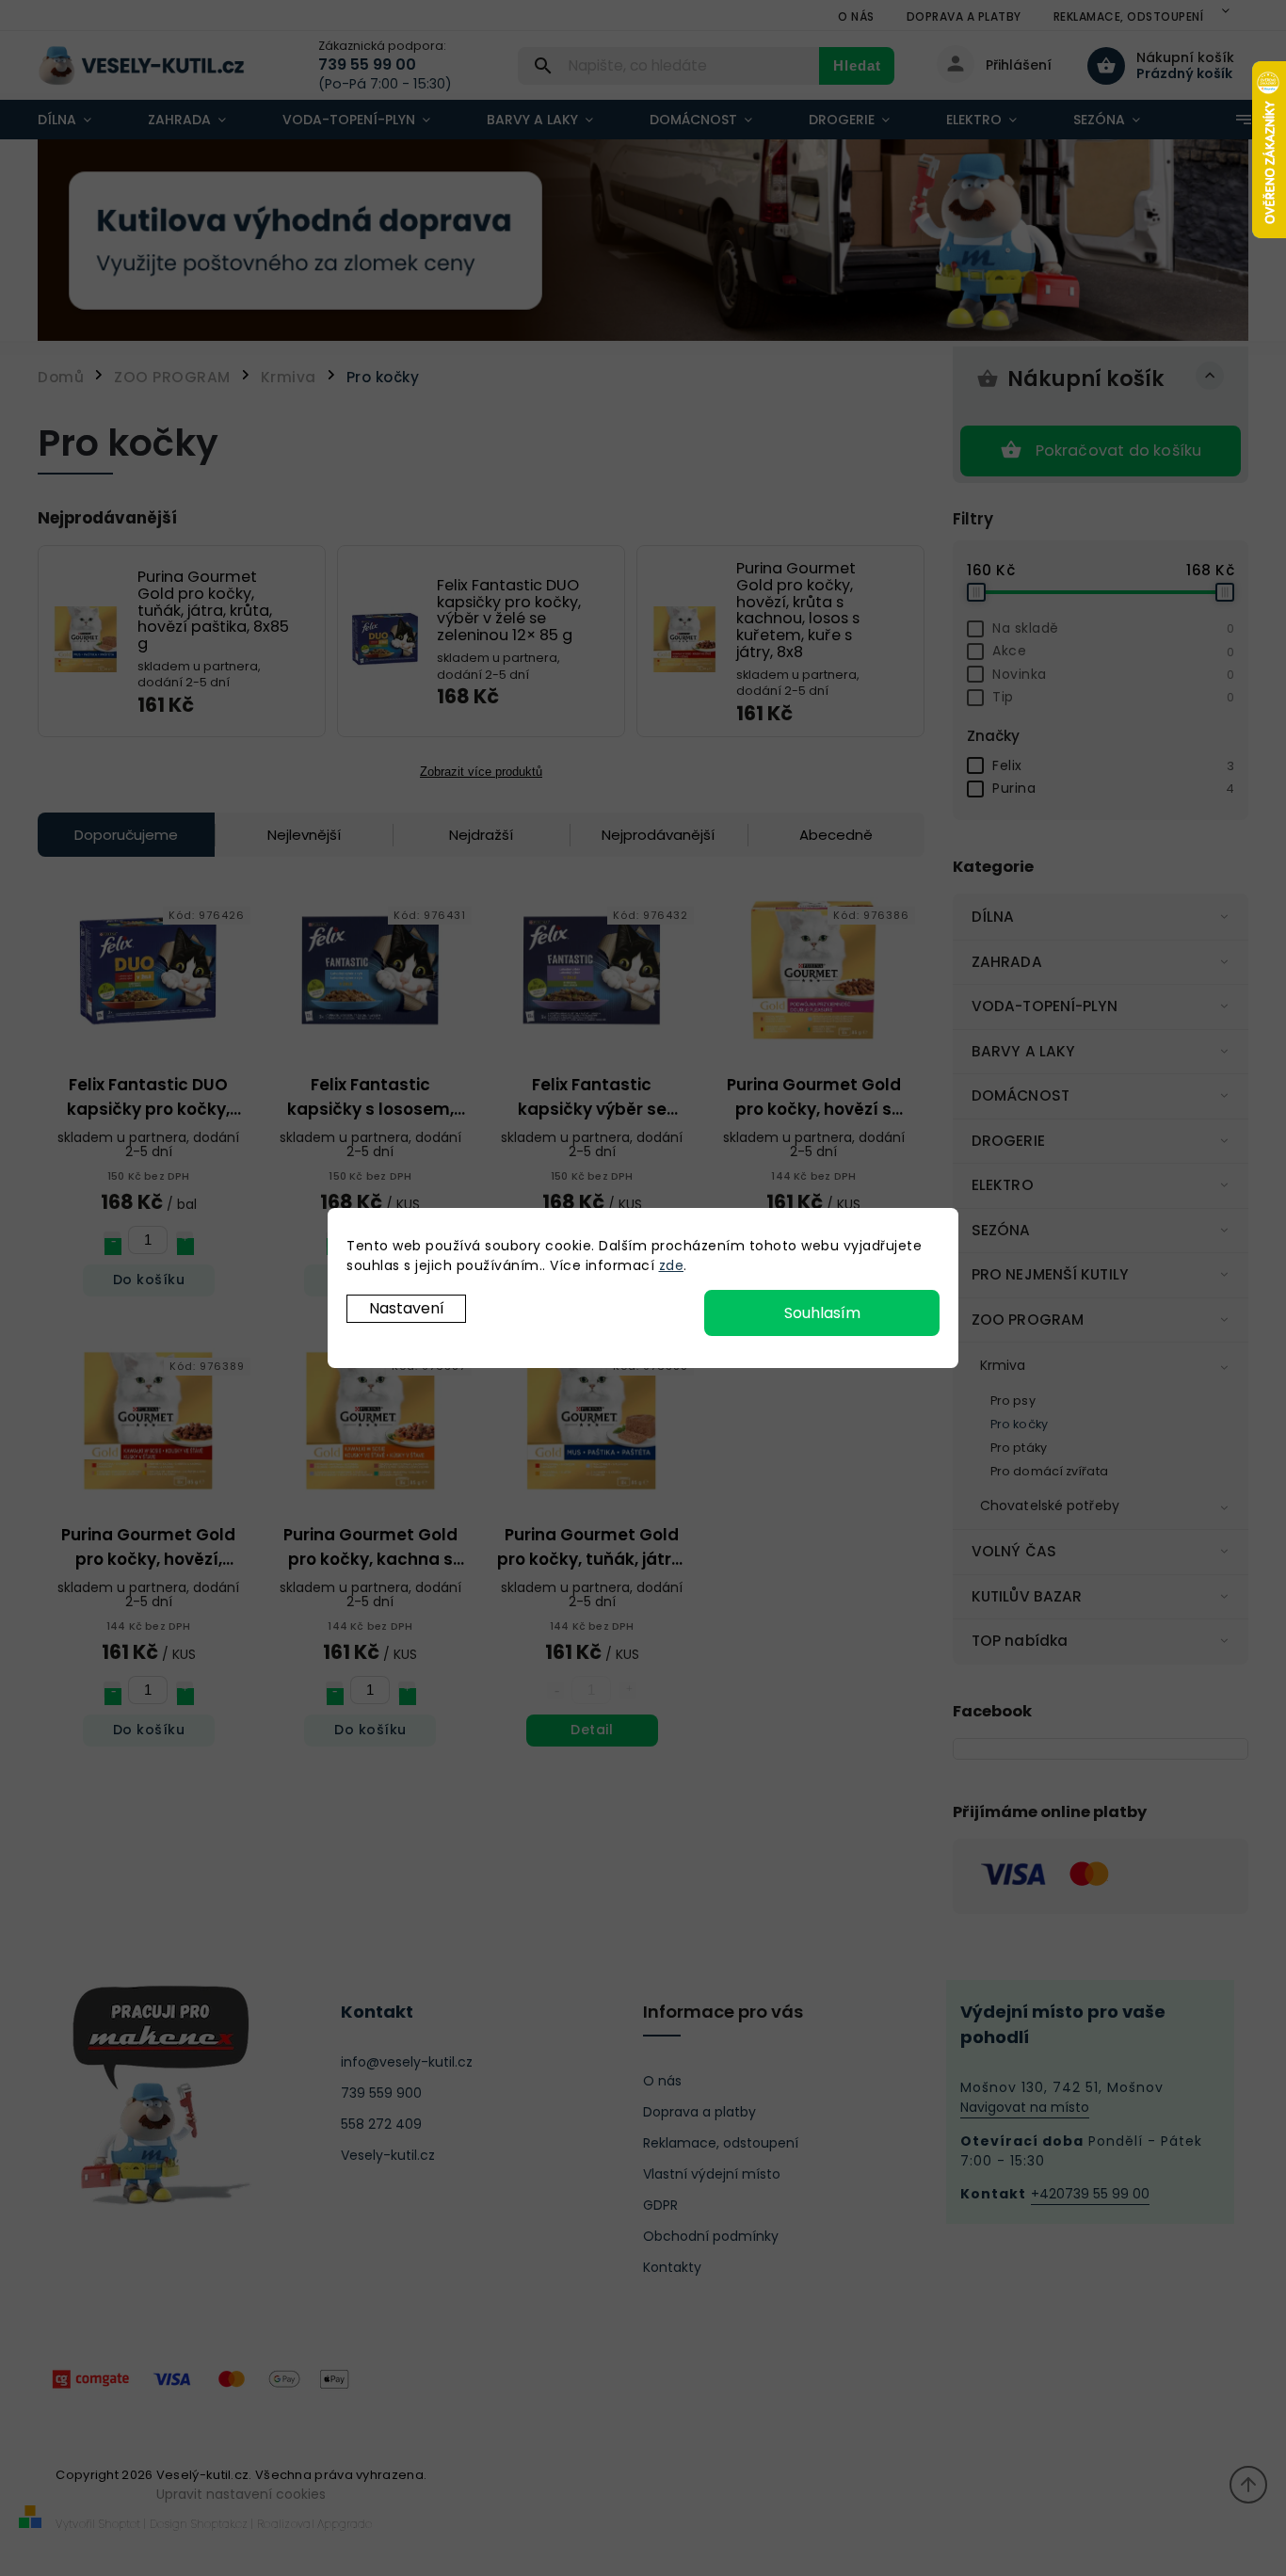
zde (672, 1265)
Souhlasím (822, 1313)
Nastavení (407, 1308)
